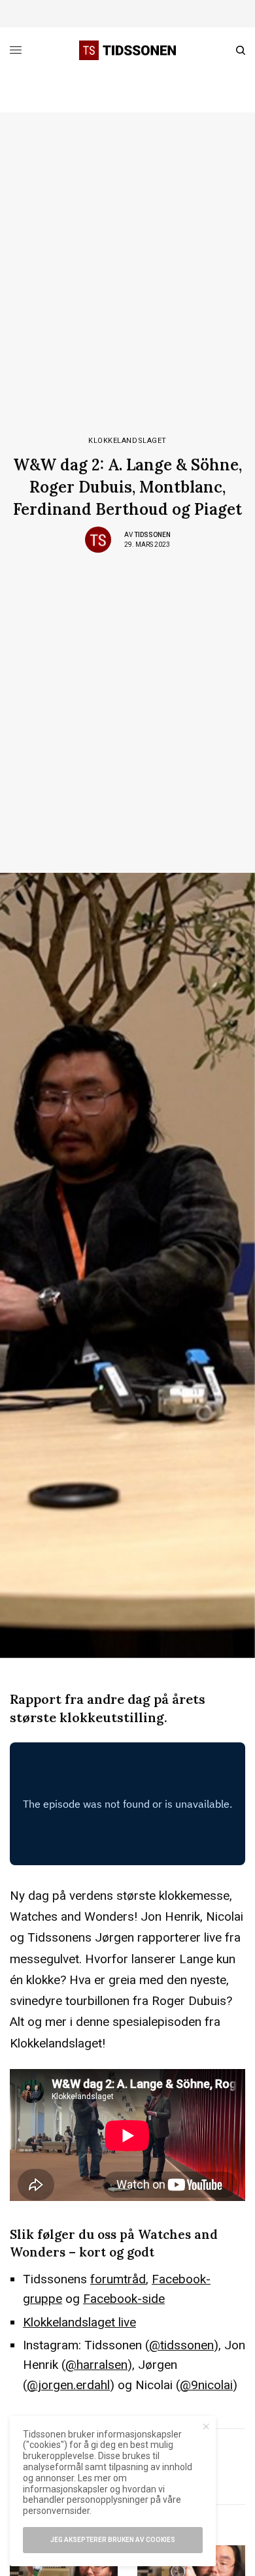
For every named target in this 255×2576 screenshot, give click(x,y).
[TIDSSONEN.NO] (127, 50)
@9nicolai (206, 2385)
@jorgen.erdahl (68, 2385)
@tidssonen (181, 2345)
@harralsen (96, 2365)
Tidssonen (152, 535)
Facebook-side (124, 2299)
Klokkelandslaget (127, 441)
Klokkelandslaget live (79, 2322)
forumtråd (118, 2279)
